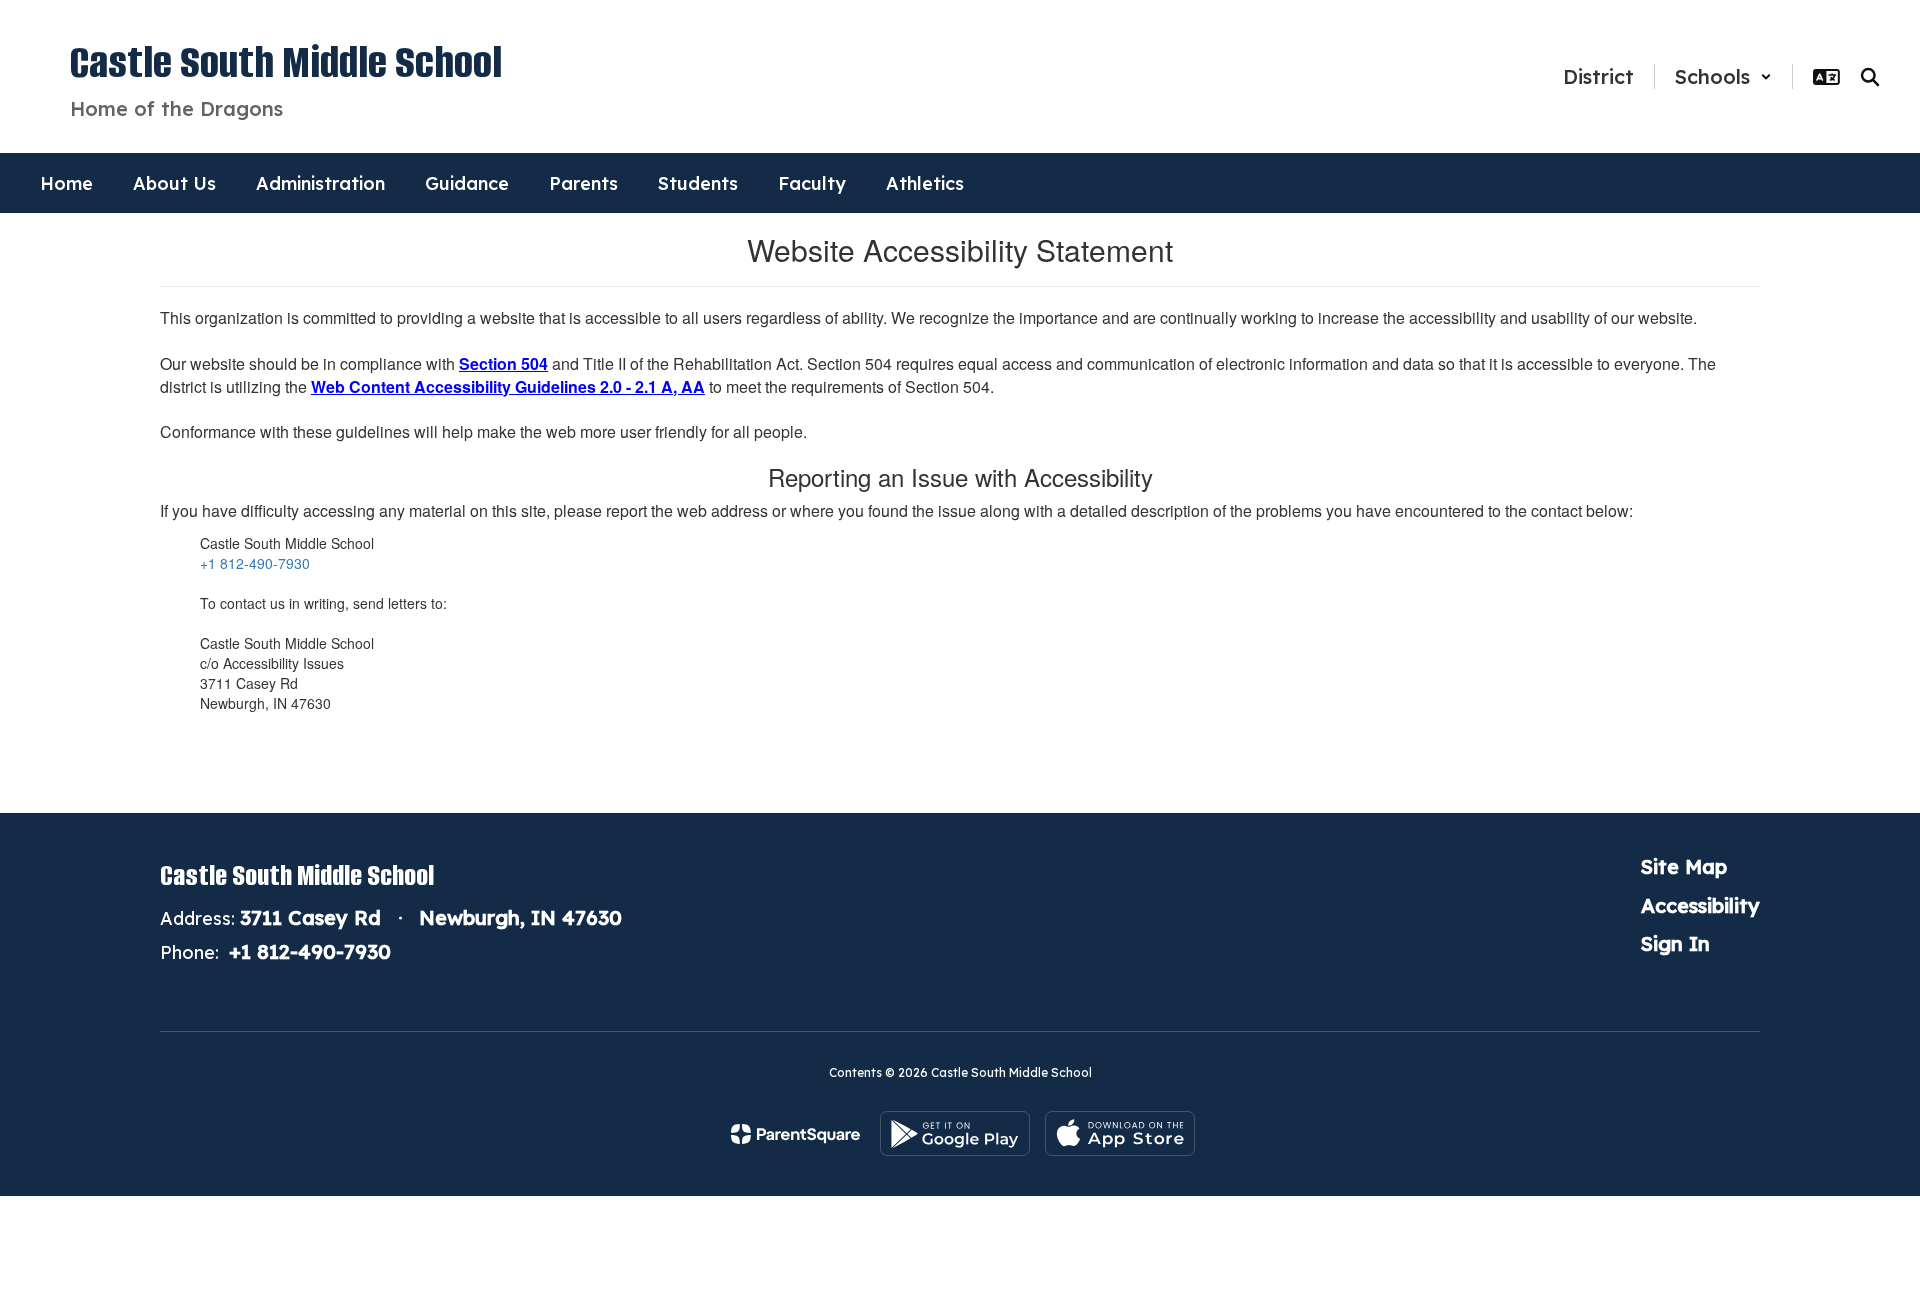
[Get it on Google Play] (955, 1133)
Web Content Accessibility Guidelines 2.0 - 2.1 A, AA (508, 386)
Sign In (1675, 943)
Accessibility (1700, 905)
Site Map (1684, 866)
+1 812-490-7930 (255, 563)
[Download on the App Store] (1120, 1133)
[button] (1723, 76)
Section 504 (503, 363)
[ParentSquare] (795, 1134)
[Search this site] (1870, 77)
